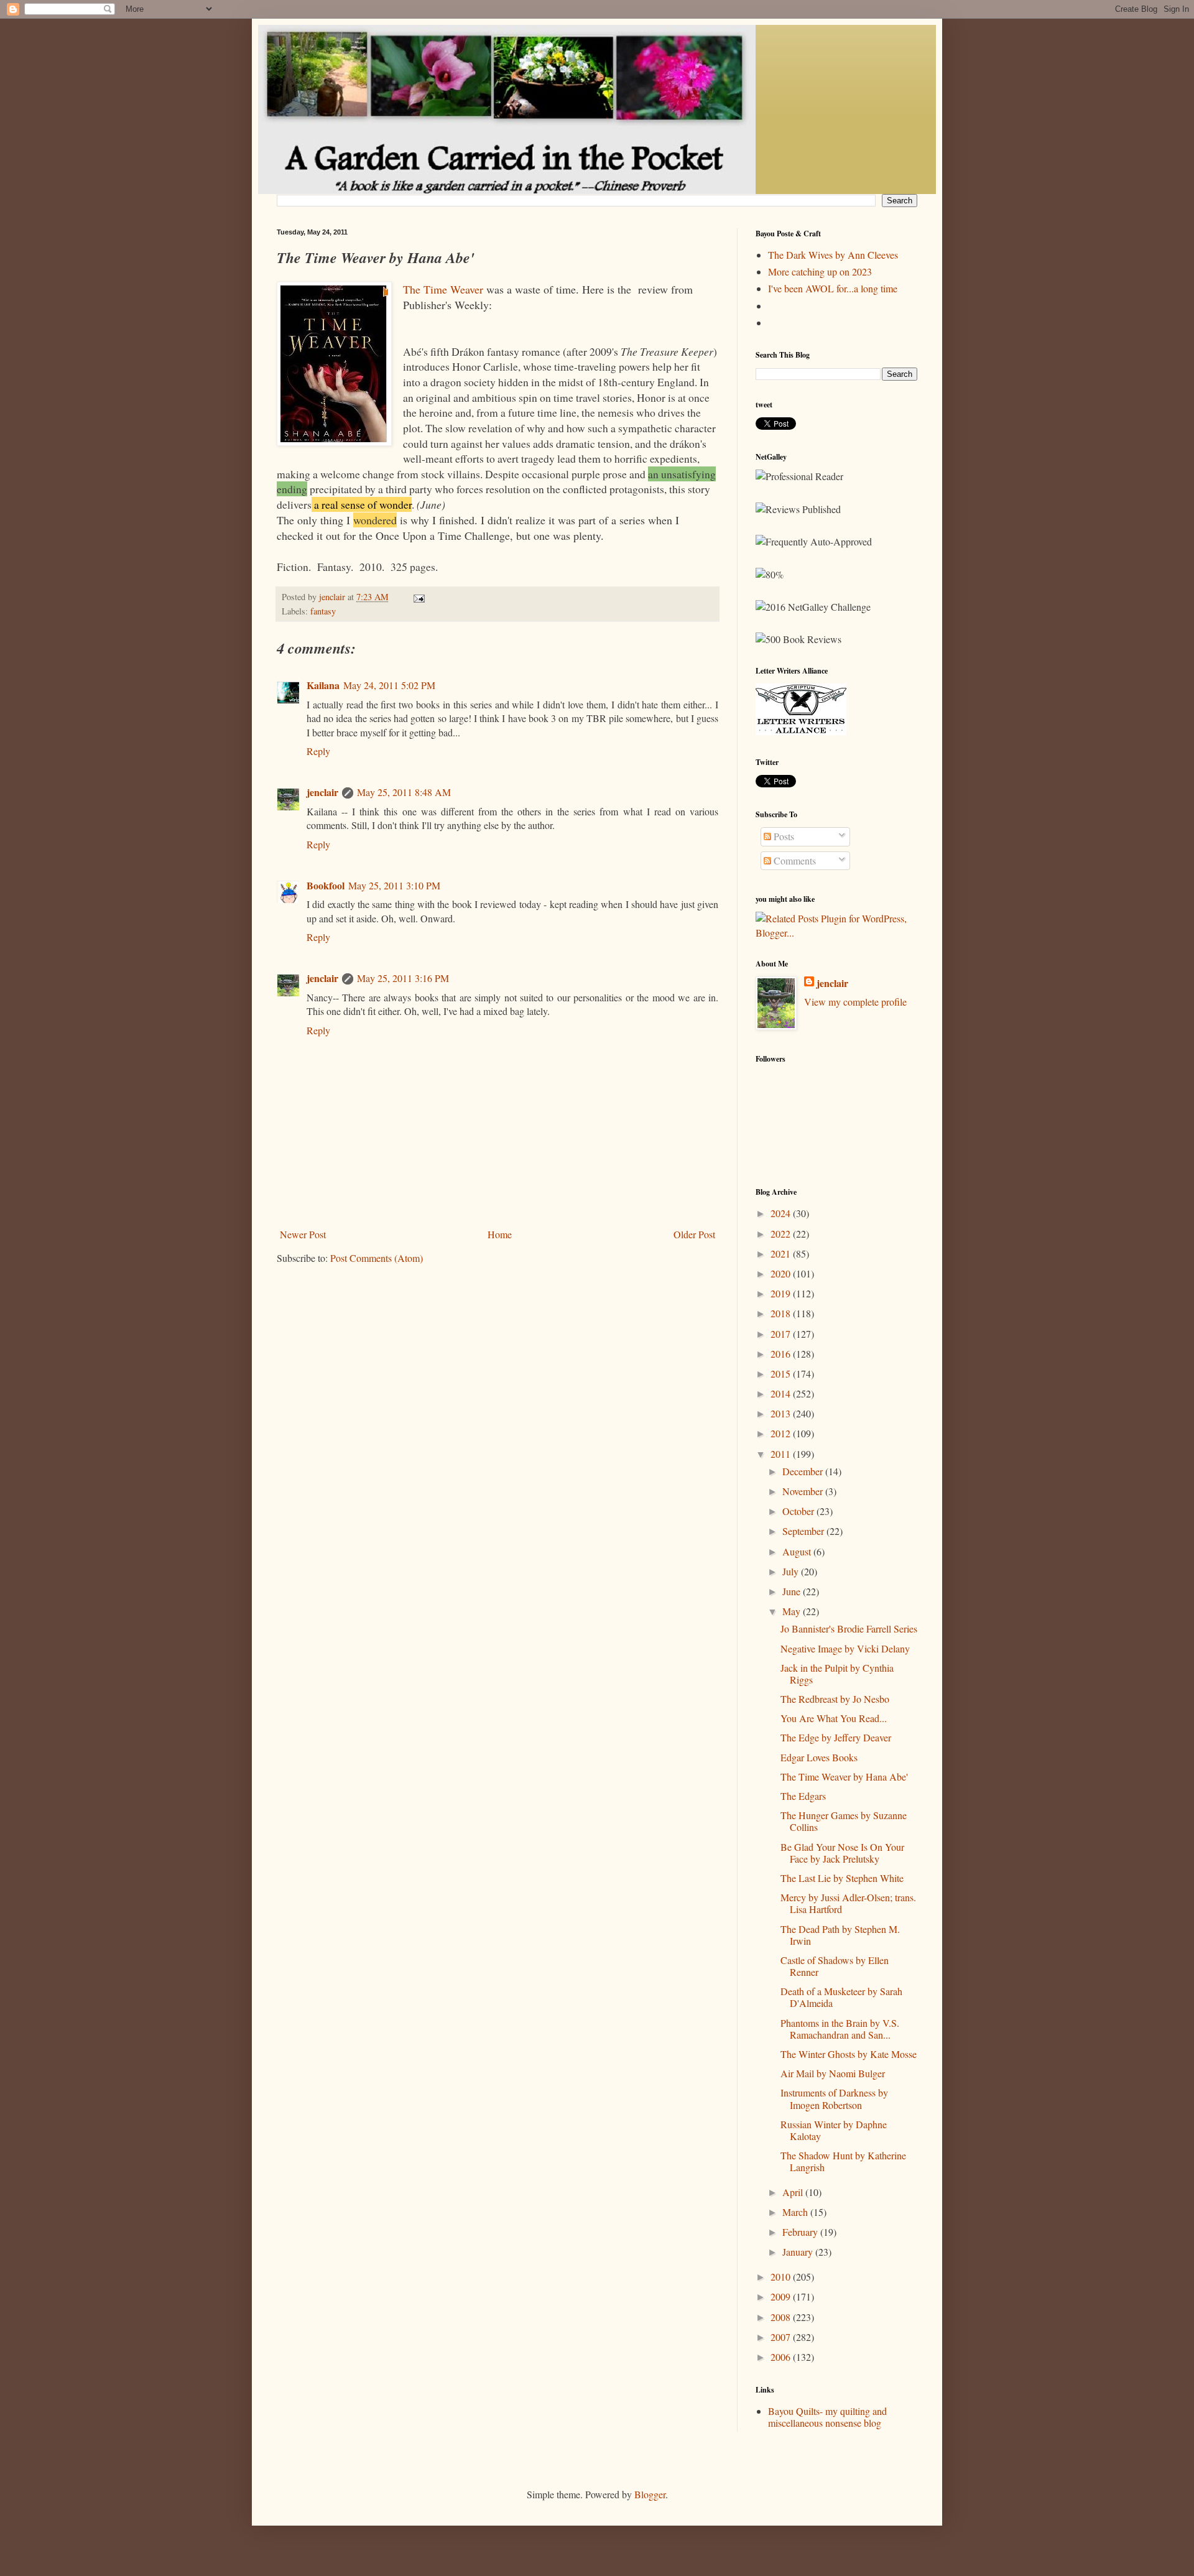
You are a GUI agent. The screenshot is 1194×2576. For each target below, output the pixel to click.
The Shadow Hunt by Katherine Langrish (843, 2161)
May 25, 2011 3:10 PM (394, 885)
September (804, 1531)
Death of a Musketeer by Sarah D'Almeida (841, 1997)
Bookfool (326, 885)
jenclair (322, 792)
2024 (782, 1213)
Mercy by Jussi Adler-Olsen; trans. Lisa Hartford (848, 1903)
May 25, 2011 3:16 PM (403, 978)
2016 (782, 1354)
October (799, 1511)
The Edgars (803, 1796)
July (792, 1571)
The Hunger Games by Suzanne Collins (844, 1821)
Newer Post (303, 1234)
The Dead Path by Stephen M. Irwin (840, 1935)
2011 (782, 1454)
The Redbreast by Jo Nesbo (835, 1699)
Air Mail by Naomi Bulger (833, 2073)
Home (500, 1234)
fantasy (323, 611)
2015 (782, 1374)
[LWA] (801, 731)
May (793, 1611)
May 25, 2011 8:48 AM (404, 792)
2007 (782, 2337)
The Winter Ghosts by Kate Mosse (849, 2054)
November (804, 1491)
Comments (794, 860)
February (801, 2232)
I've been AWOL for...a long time (833, 288)
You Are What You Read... (834, 1718)
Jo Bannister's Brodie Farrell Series (849, 1629)
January (799, 2252)
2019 (782, 1293)
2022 (782, 1234)
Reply (318, 751)
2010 (782, 2277)
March (796, 2212)
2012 (782, 1433)
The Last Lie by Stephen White (842, 1878)
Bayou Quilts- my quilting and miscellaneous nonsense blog (827, 2417)
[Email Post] (418, 597)
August (798, 1551)
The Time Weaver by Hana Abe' (844, 1777)
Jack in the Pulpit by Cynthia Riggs (837, 1674)
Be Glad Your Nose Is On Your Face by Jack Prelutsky (842, 1853)
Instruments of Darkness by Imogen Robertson (834, 2098)
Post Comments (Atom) (377, 1258)
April (794, 2192)
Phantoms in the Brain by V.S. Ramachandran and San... (840, 2029)
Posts (783, 836)
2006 (782, 2357)
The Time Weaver (443, 289)
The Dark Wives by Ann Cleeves (833, 255)
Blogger (650, 2494)
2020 (782, 1273)
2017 (782, 1334)
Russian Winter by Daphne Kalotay (834, 2130)
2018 (782, 1313)
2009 (782, 2296)
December (804, 1471)
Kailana (323, 685)
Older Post (694, 1234)
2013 (782, 1413)
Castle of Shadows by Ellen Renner (835, 1966)
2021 (782, 1253)
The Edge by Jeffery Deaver (836, 1737)
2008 (782, 2317)
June (793, 1591)
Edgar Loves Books (819, 1757)
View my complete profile (855, 1002)
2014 (782, 1393)
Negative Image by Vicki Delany (845, 1648)
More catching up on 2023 (820, 271)
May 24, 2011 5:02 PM (389, 685)
